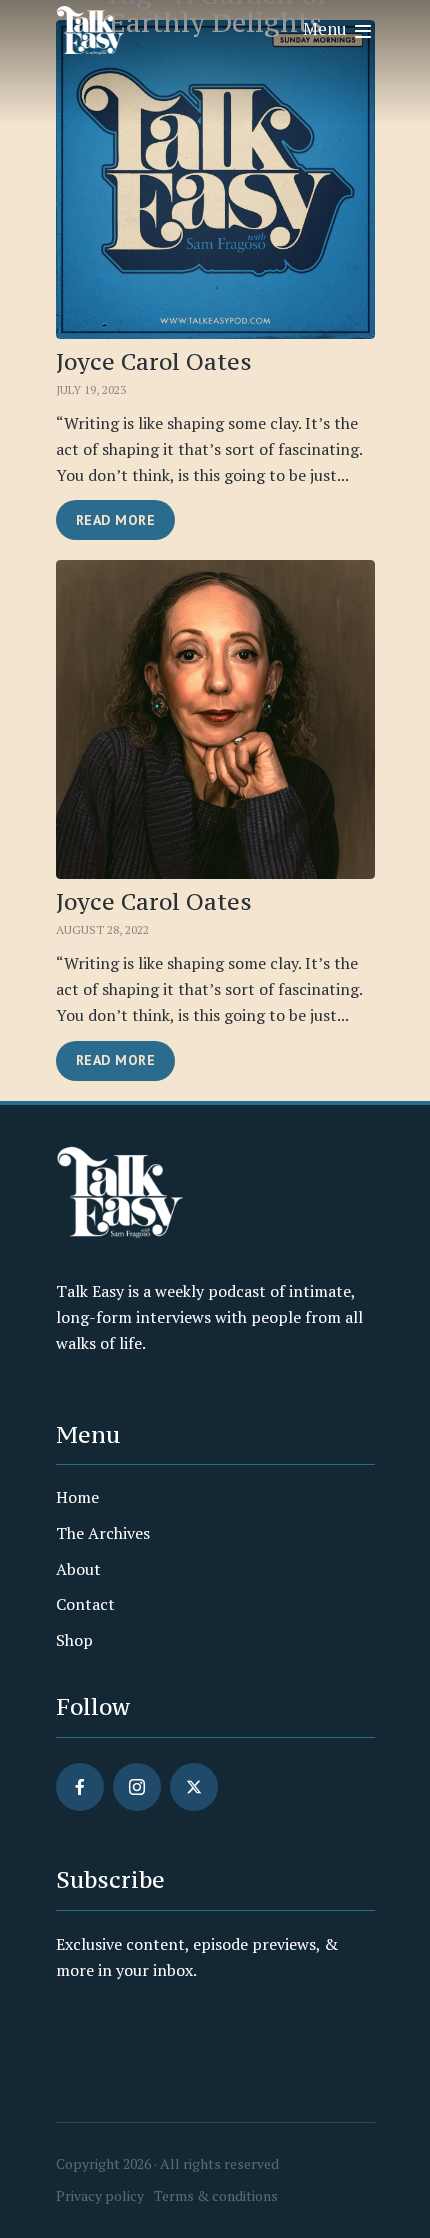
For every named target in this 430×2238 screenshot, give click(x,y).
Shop (74, 1640)
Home (77, 1497)
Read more (116, 520)
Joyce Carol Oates (154, 362)
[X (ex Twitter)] (194, 1787)
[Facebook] (80, 1787)
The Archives (103, 1533)
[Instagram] (137, 1787)
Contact (85, 1604)
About (78, 1569)
